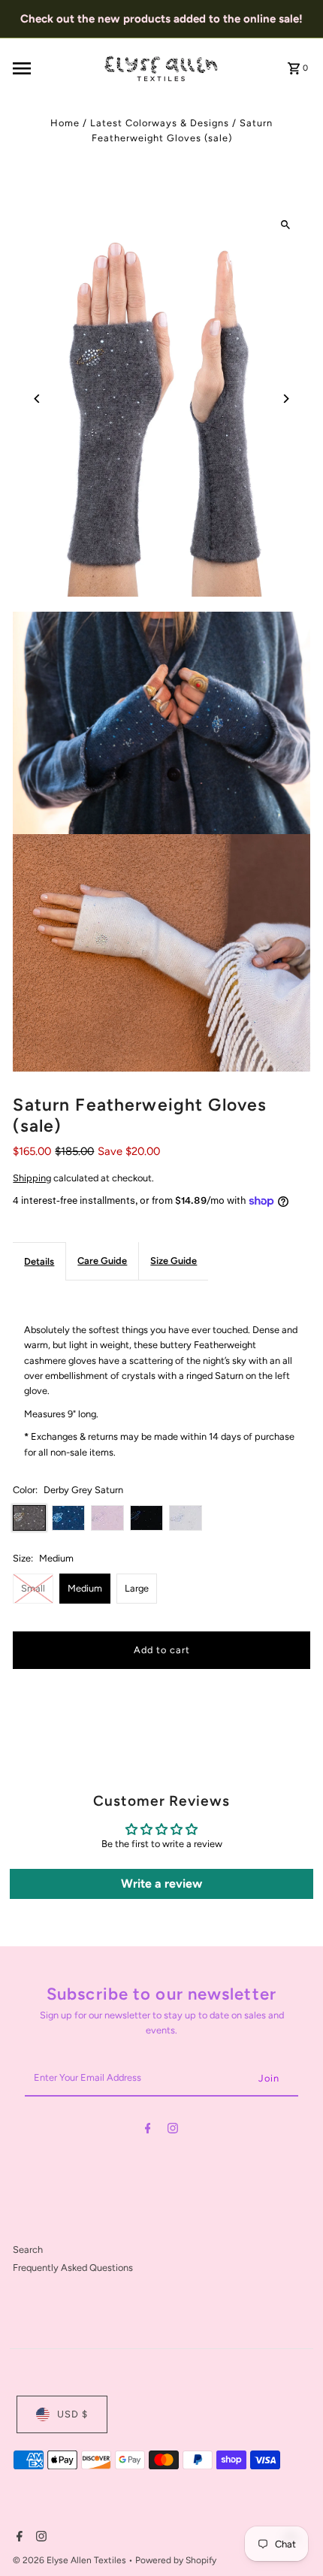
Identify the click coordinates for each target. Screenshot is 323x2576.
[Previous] (37, 399)
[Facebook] (148, 2131)
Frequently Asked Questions (73, 2268)
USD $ (72, 2414)
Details (39, 1261)
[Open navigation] (53, 68)
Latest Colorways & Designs (160, 123)
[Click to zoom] (286, 225)
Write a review (161, 1884)
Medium (85, 1588)
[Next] (286, 399)
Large (137, 1588)
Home (65, 123)
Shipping (32, 1178)
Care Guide (102, 1261)
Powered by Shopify (176, 2560)
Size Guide (174, 1261)
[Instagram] (173, 2131)
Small (33, 1588)
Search (28, 2249)
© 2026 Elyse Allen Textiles (71, 2560)
